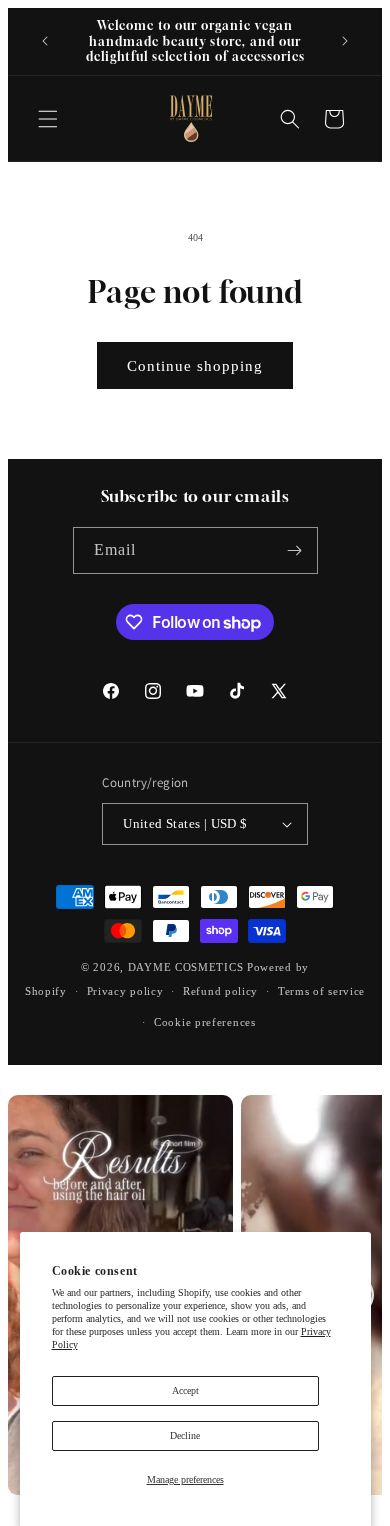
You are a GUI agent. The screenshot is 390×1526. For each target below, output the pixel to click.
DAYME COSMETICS (187, 967)
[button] (48, 119)
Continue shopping (195, 366)
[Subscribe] (295, 550)
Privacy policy (125, 991)
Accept (185, 1390)
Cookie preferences (205, 1022)
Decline (185, 1435)
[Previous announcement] (45, 41)
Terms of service (321, 991)
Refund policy (220, 991)
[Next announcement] (345, 41)
